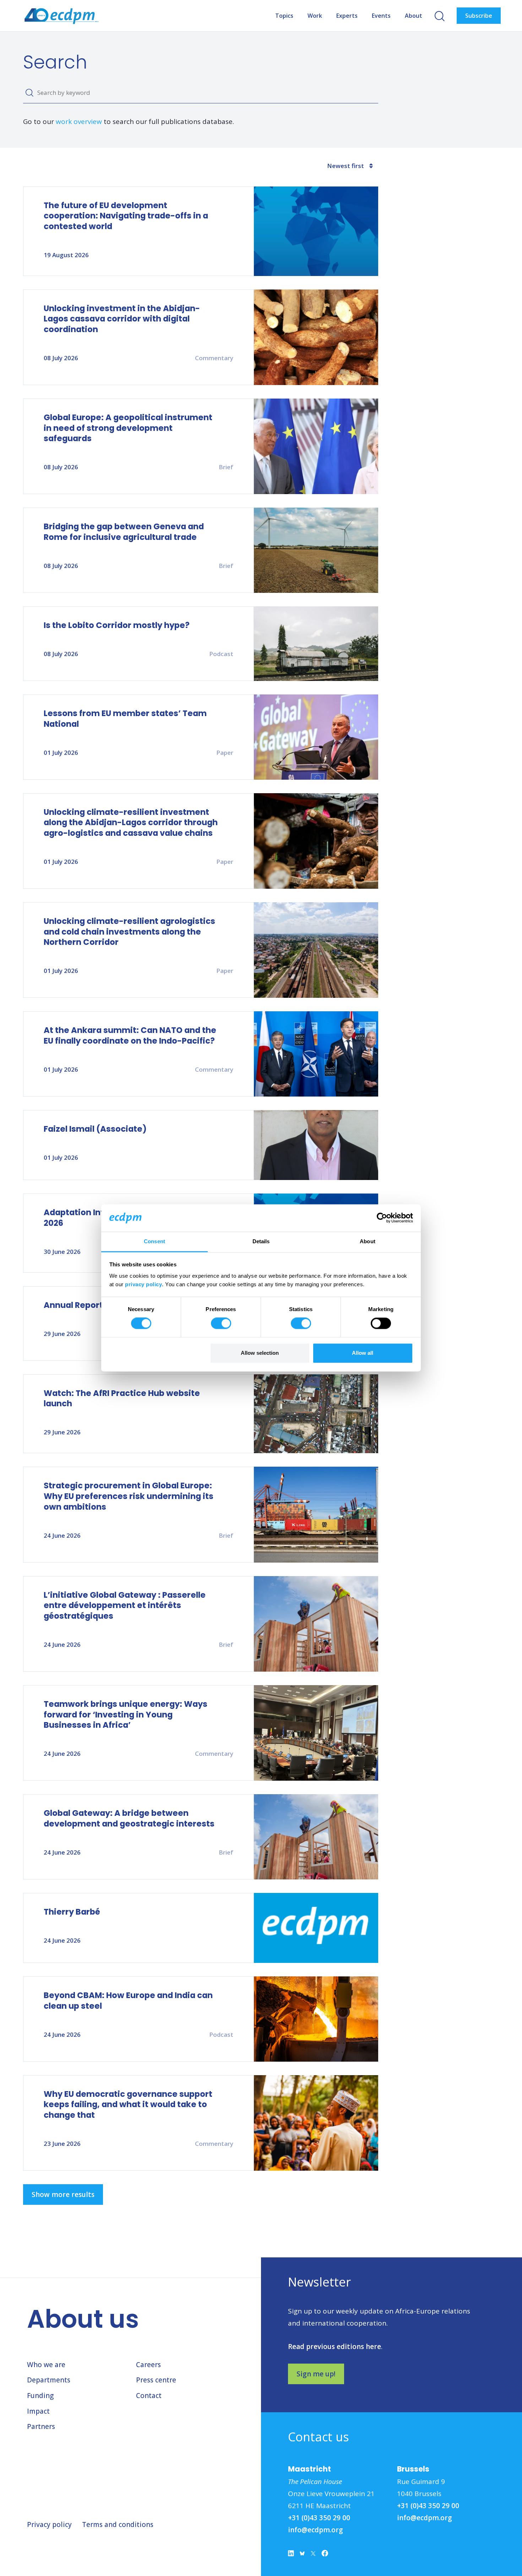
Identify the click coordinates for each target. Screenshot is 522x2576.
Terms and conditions (118, 2524)
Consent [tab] (154, 1241)
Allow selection (260, 1353)
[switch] (221, 1324)
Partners (41, 2426)
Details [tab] (261, 1241)
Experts (347, 16)
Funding (40, 2396)
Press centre (156, 2380)
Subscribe (479, 16)
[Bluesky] (302, 2555)
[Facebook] (325, 2555)
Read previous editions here (335, 2347)
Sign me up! (316, 2374)
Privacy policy (49, 2524)
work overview (79, 121)
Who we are (46, 2365)
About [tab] (368, 1241)
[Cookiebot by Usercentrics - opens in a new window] (382, 1218)
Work (315, 16)
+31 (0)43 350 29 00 (319, 2518)
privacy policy (143, 1284)
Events (381, 16)
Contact (149, 2396)
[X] (313, 2555)
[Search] (29, 93)
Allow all (363, 1353)
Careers (148, 2365)
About (414, 16)
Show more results (63, 2195)
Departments (49, 2380)
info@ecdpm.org (316, 2530)
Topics (284, 16)
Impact (38, 2411)
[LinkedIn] (291, 2555)
